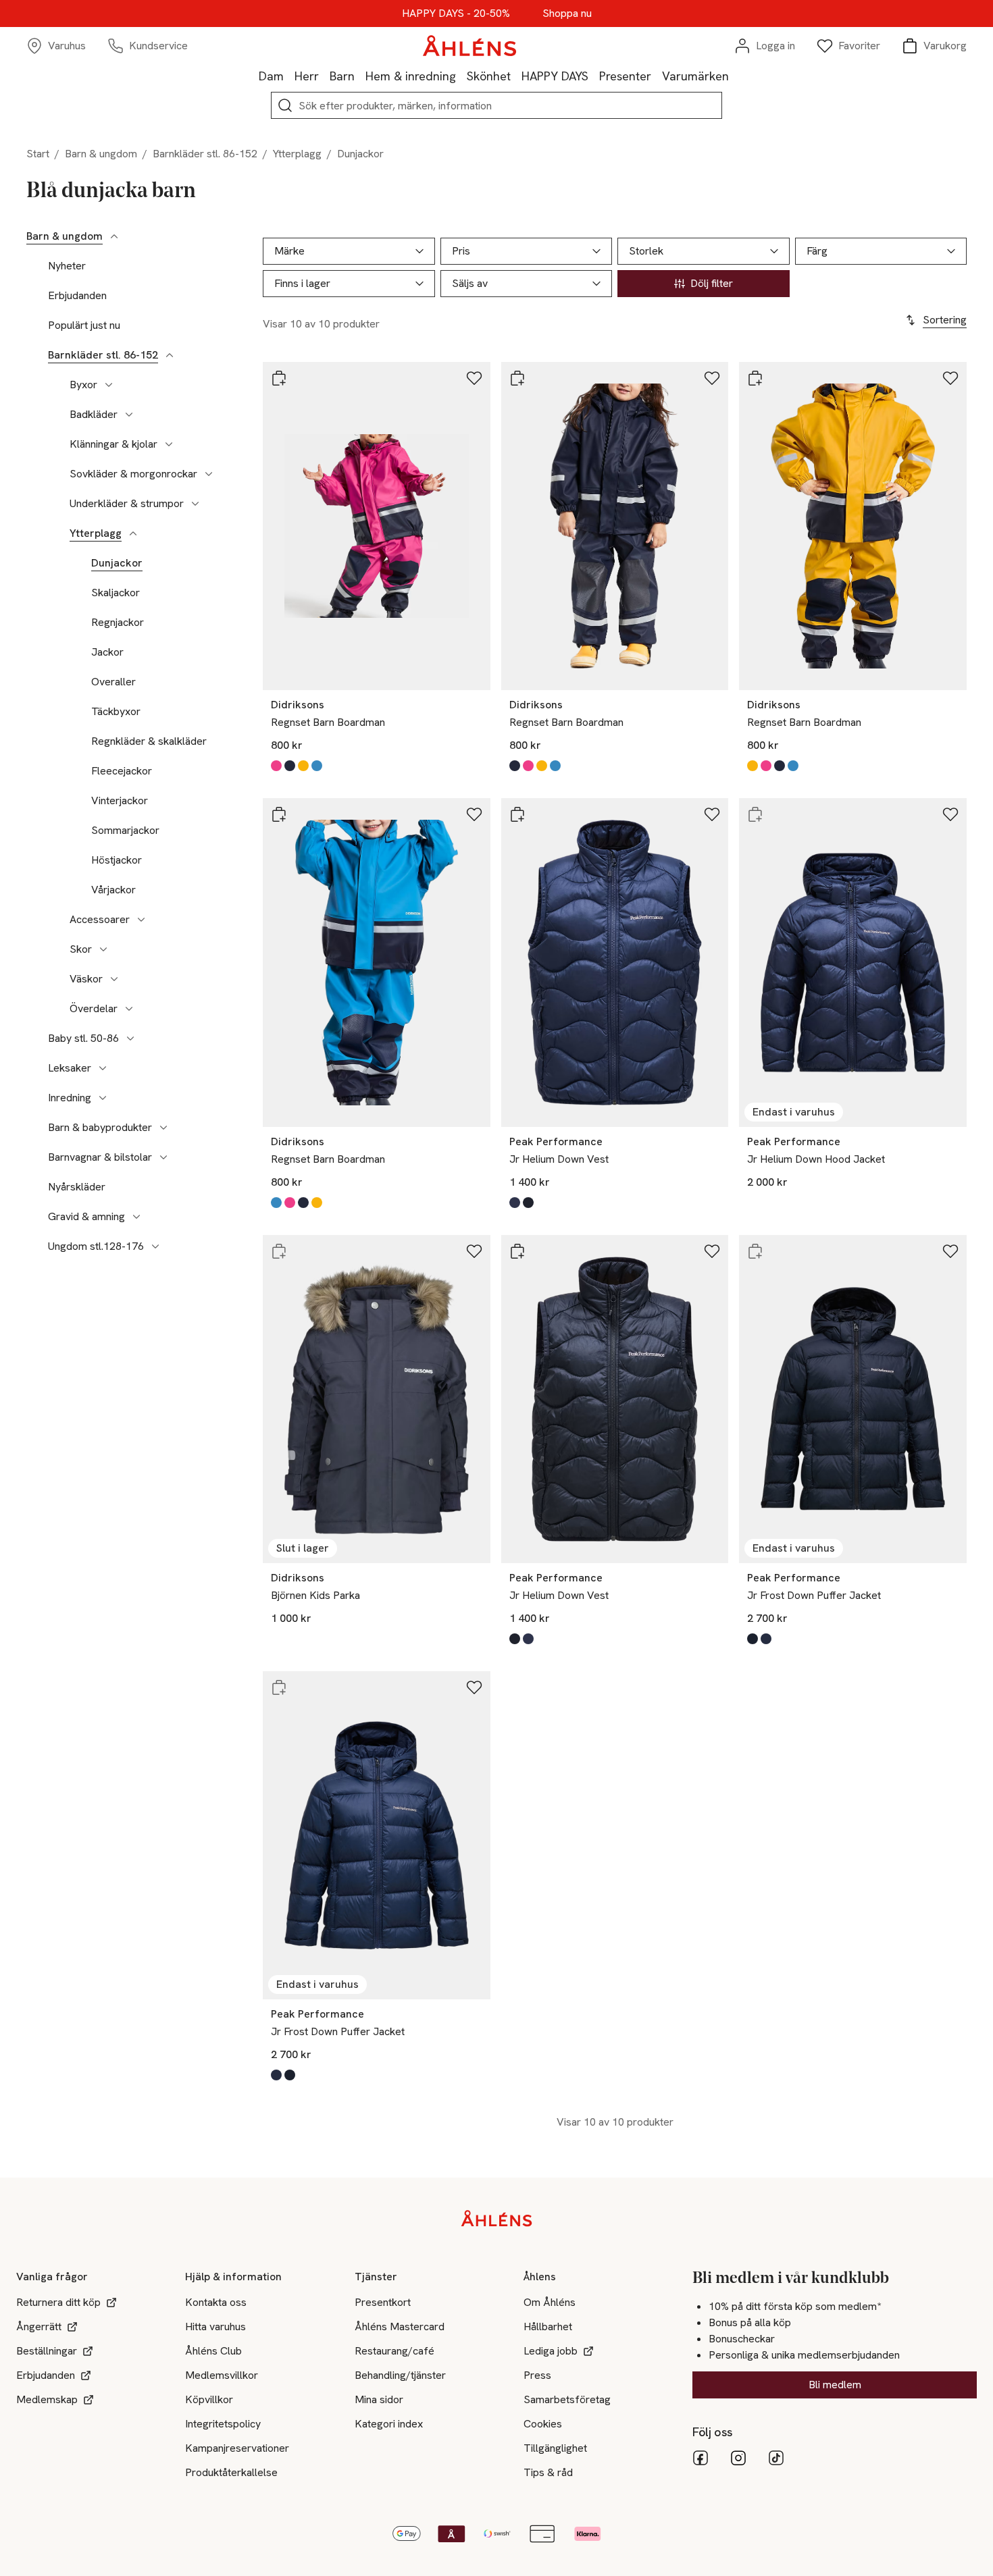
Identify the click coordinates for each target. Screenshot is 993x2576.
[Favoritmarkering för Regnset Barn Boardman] (474, 378)
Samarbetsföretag (567, 2399)
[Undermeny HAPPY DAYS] (594, 76)
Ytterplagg (297, 154)
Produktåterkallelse (231, 2472)
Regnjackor (118, 623)
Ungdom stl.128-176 (96, 1246)
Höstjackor (117, 860)
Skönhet (489, 76)
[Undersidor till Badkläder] (129, 415)
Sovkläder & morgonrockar (133, 474)
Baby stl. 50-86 (83, 1039)
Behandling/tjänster (400, 2375)
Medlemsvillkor (222, 2375)
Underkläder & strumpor (127, 504)
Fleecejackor (122, 771)
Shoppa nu (567, 14)
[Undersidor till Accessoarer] (141, 920)
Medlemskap (47, 2399)
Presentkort (383, 2302)
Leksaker (70, 1068)
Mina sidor (379, 2399)
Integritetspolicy (223, 2424)
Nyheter (67, 266)
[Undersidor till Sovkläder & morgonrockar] (209, 474)
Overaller (113, 682)
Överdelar (94, 1009)
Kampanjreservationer (237, 2448)
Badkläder (94, 415)
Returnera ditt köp (58, 2302)
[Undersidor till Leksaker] (103, 1068)
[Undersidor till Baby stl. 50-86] (130, 1039)
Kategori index (389, 2424)
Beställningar (47, 2351)
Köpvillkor (209, 2399)
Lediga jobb (551, 2351)
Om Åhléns (550, 2302)
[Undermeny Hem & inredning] (461, 76)
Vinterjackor (120, 801)
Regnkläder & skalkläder (149, 741)
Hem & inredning (411, 76)
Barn (342, 76)
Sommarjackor (125, 831)
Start (38, 154)
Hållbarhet (548, 2327)
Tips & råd (548, 2472)
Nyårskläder (77, 1187)
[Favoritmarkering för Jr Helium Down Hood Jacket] (950, 814)
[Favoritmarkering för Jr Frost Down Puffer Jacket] (950, 1251)
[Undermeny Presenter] (657, 76)
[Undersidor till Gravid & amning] (136, 1217)
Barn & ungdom (101, 154)
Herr (307, 76)
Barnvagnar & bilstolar (100, 1157)
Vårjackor (113, 890)
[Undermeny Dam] (289, 76)
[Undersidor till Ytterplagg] (133, 533)
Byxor (83, 385)
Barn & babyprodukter (100, 1128)
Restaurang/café (394, 2351)
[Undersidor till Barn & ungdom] (114, 236)
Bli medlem (835, 2385)
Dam (271, 76)
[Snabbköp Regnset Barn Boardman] (279, 378)
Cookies (543, 2424)
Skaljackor (116, 593)
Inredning (70, 1098)
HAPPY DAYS (555, 76)
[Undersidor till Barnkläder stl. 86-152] (170, 355)
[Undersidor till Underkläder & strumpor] (195, 504)
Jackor (107, 652)
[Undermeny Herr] (324, 76)
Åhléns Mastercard (400, 2327)
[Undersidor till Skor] (103, 949)
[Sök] (285, 105)
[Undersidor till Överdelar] (129, 1009)
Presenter (625, 76)
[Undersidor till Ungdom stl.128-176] (155, 1246)
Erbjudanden (77, 296)
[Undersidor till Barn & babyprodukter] (163, 1128)
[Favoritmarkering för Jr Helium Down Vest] (712, 814)
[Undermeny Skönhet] (516, 76)
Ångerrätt (39, 2327)
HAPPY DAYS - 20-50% (456, 14)
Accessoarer (100, 920)
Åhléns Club (213, 2351)
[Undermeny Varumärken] (734, 76)
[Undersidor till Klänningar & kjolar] (169, 444)
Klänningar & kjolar (113, 444)
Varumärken (695, 76)
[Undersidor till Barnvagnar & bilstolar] (163, 1157)
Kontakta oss (216, 2302)
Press (537, 2375)
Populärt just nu (84, 325)
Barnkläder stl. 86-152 (205, 154)
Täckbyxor (116, 712)
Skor (81, 949)
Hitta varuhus (215, 2327)
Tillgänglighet (555, 2448)
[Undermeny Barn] (360, 76)
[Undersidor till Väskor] (114, 979)
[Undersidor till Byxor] (109, 385)
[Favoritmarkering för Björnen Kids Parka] (474, 1251)
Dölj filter (712, 283)
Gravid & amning (86, 1217)
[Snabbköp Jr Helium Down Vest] (517, 814)
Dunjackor (117, 563)
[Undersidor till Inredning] (103, 1098)
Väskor (86, 979)
